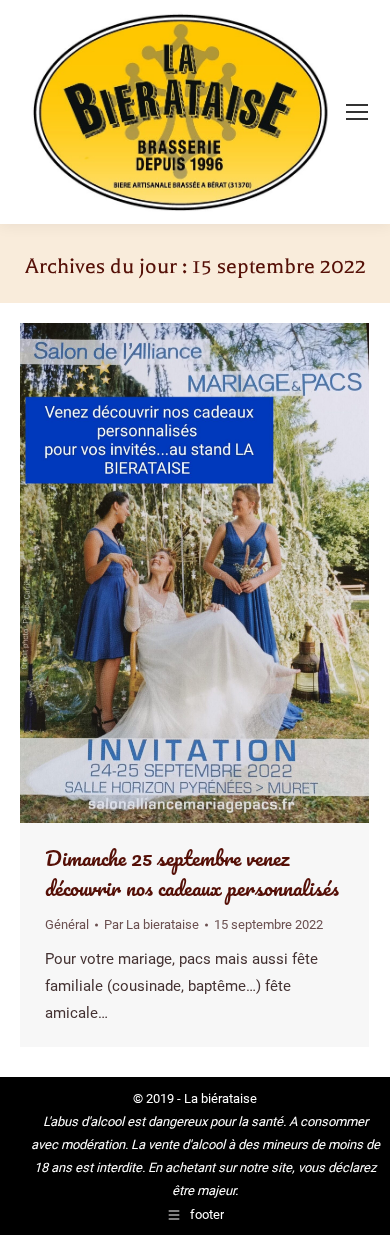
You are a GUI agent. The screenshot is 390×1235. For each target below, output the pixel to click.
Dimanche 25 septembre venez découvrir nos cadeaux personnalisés (192, 872)
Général (67, 924)
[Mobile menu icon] (357, 112)
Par (151, 924)
